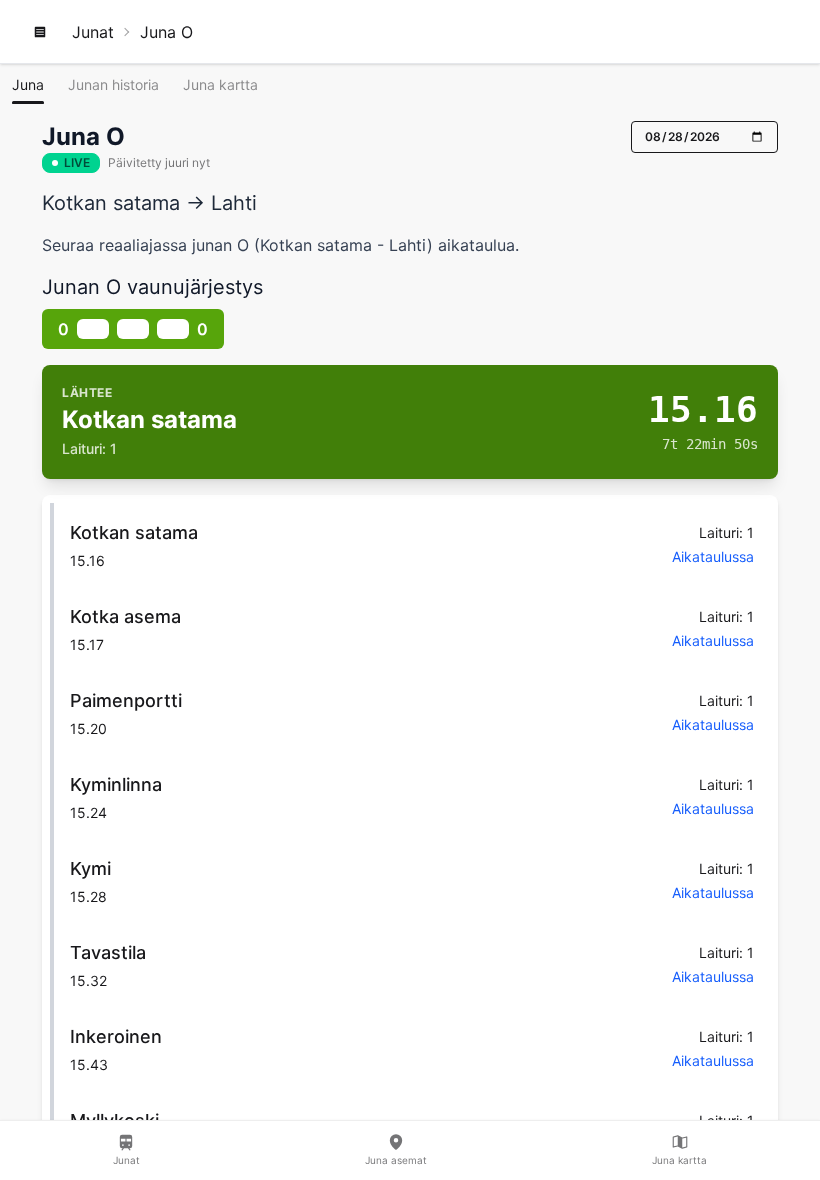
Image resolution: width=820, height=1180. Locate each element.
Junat (93, 32)
